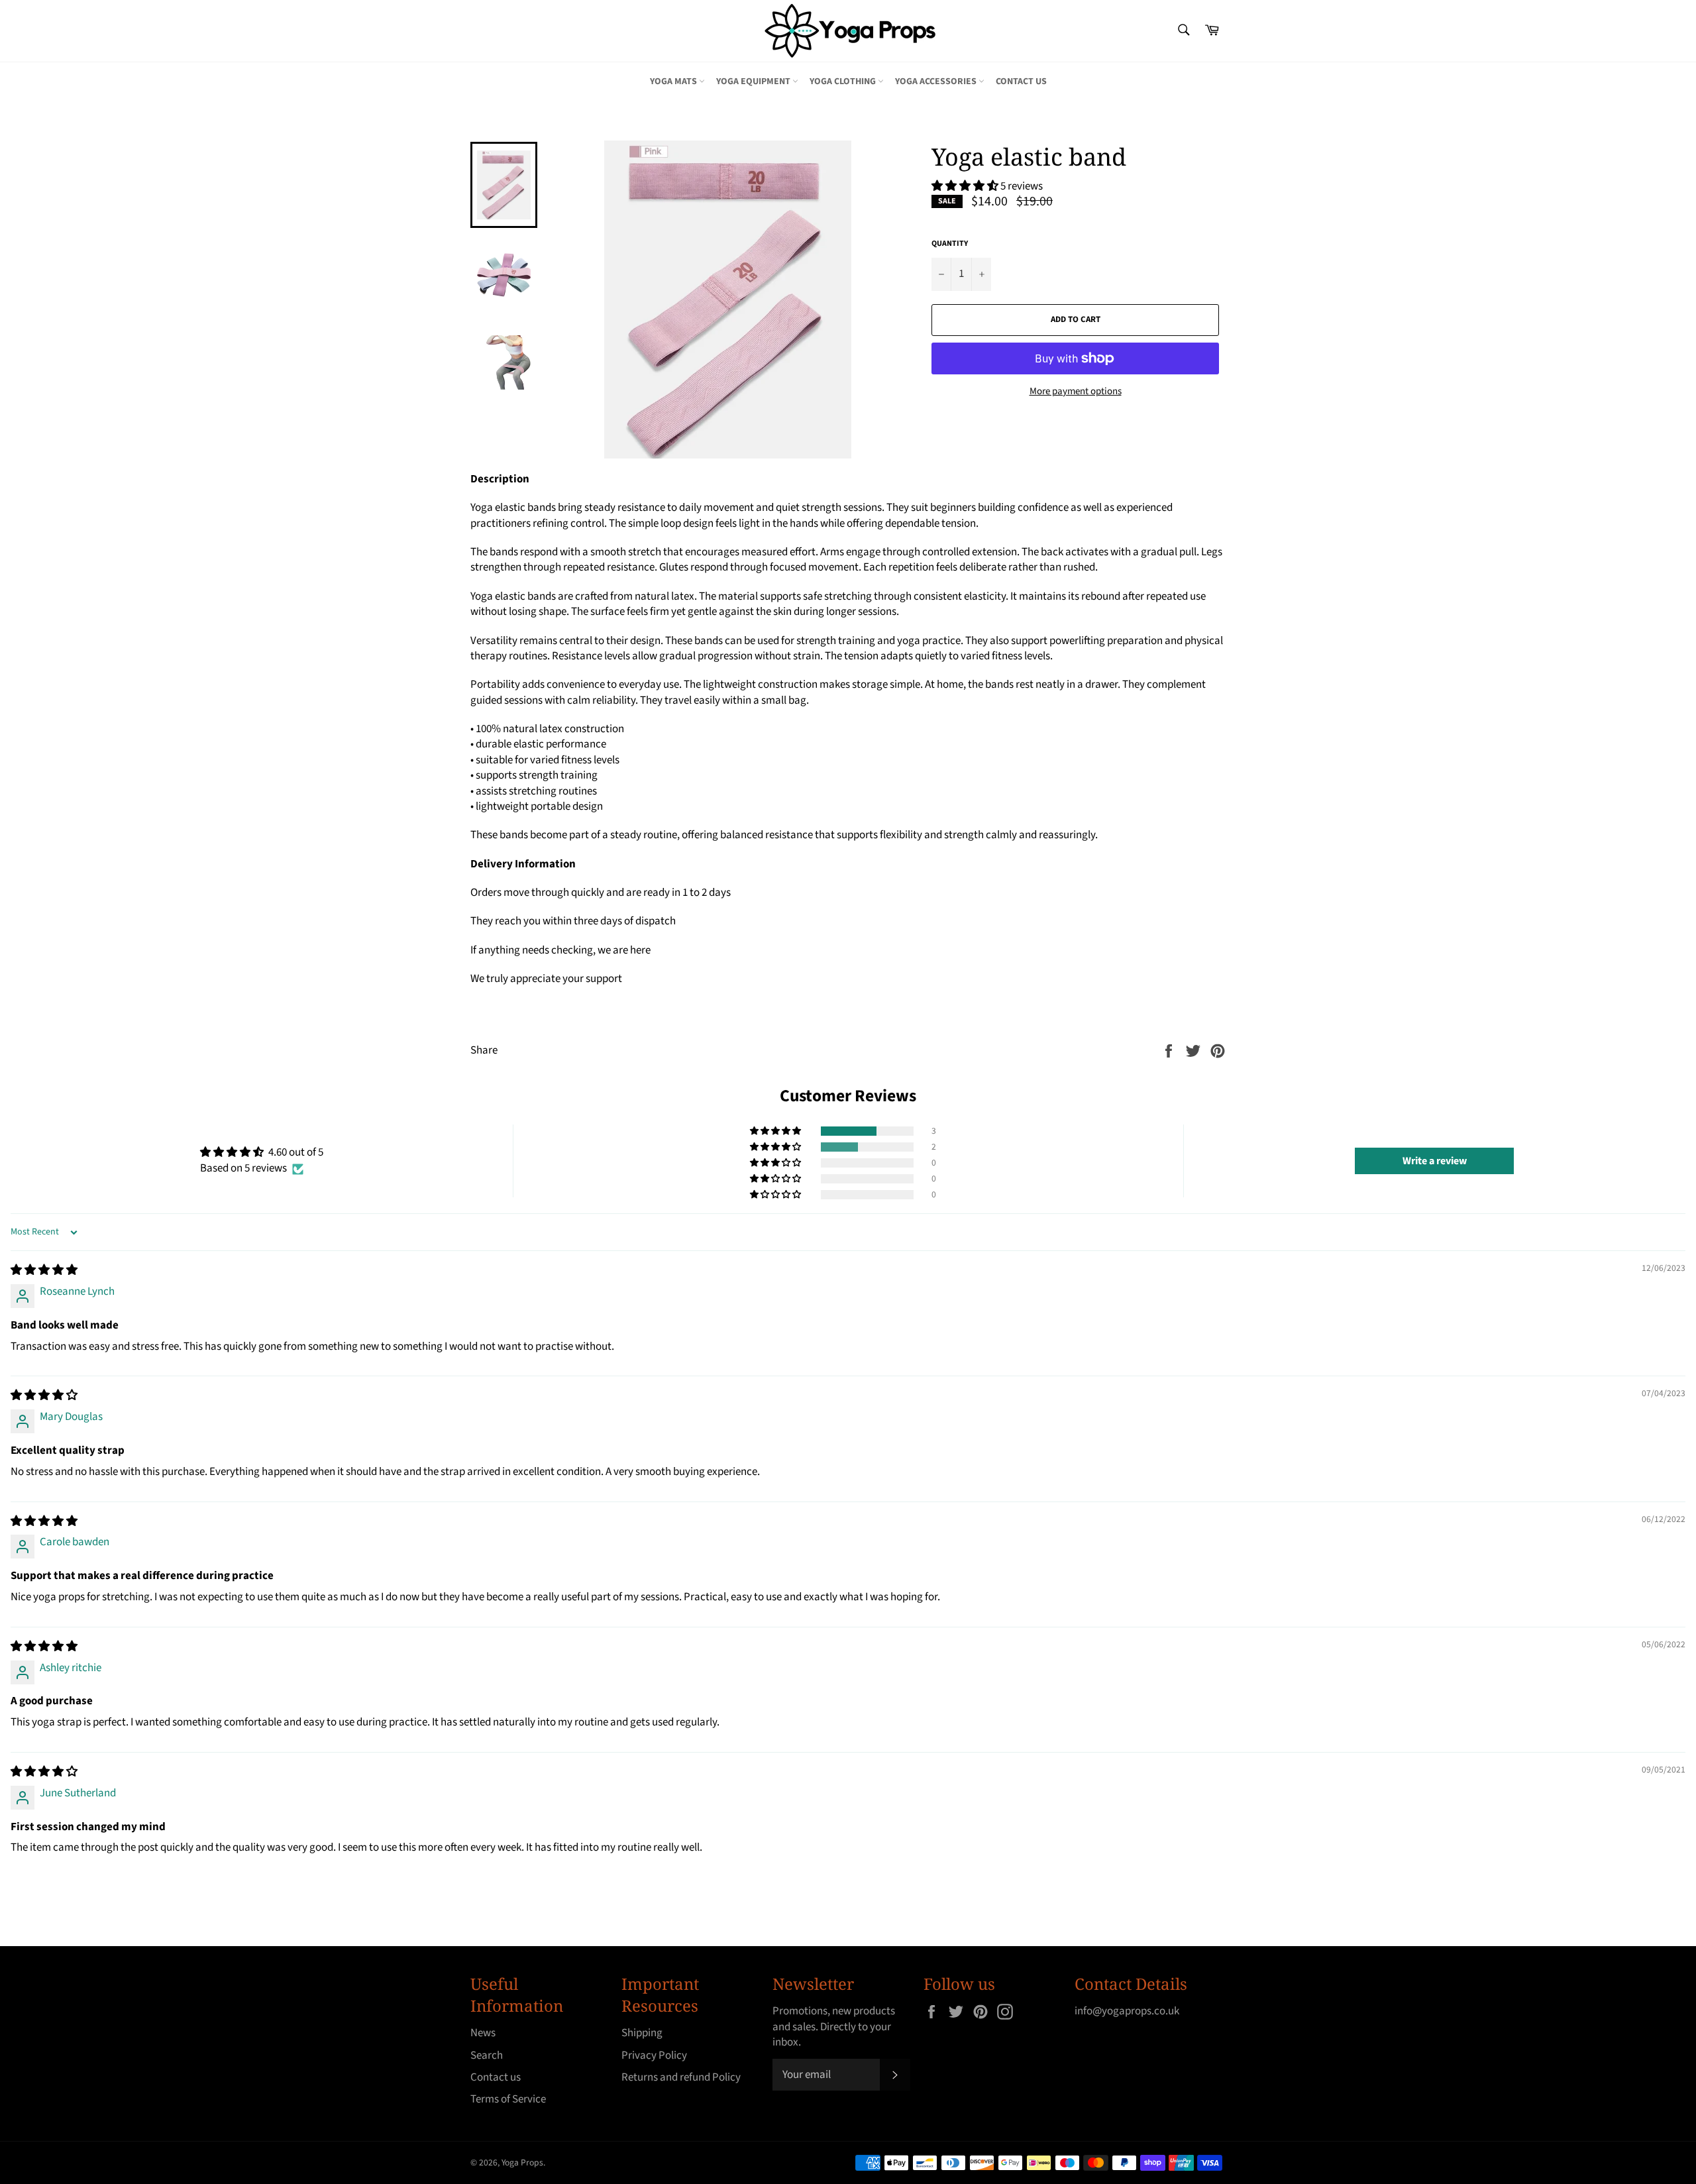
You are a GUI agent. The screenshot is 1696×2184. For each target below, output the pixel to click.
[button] (966, 186)
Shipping (642, 2033)
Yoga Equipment (754, 82)
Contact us (1021, 82)
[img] (44, 1270)
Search (487, 2055)
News (483, 2033)
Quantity (950, 244)
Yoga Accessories (937, 82)
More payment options (1076, 392)
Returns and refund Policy (681, 2077)
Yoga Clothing (844, 82)
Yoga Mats (674, 82)
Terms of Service (508, 2099)
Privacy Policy (654, 2055)
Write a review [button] (1435, 1161)
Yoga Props (522, 2162)
